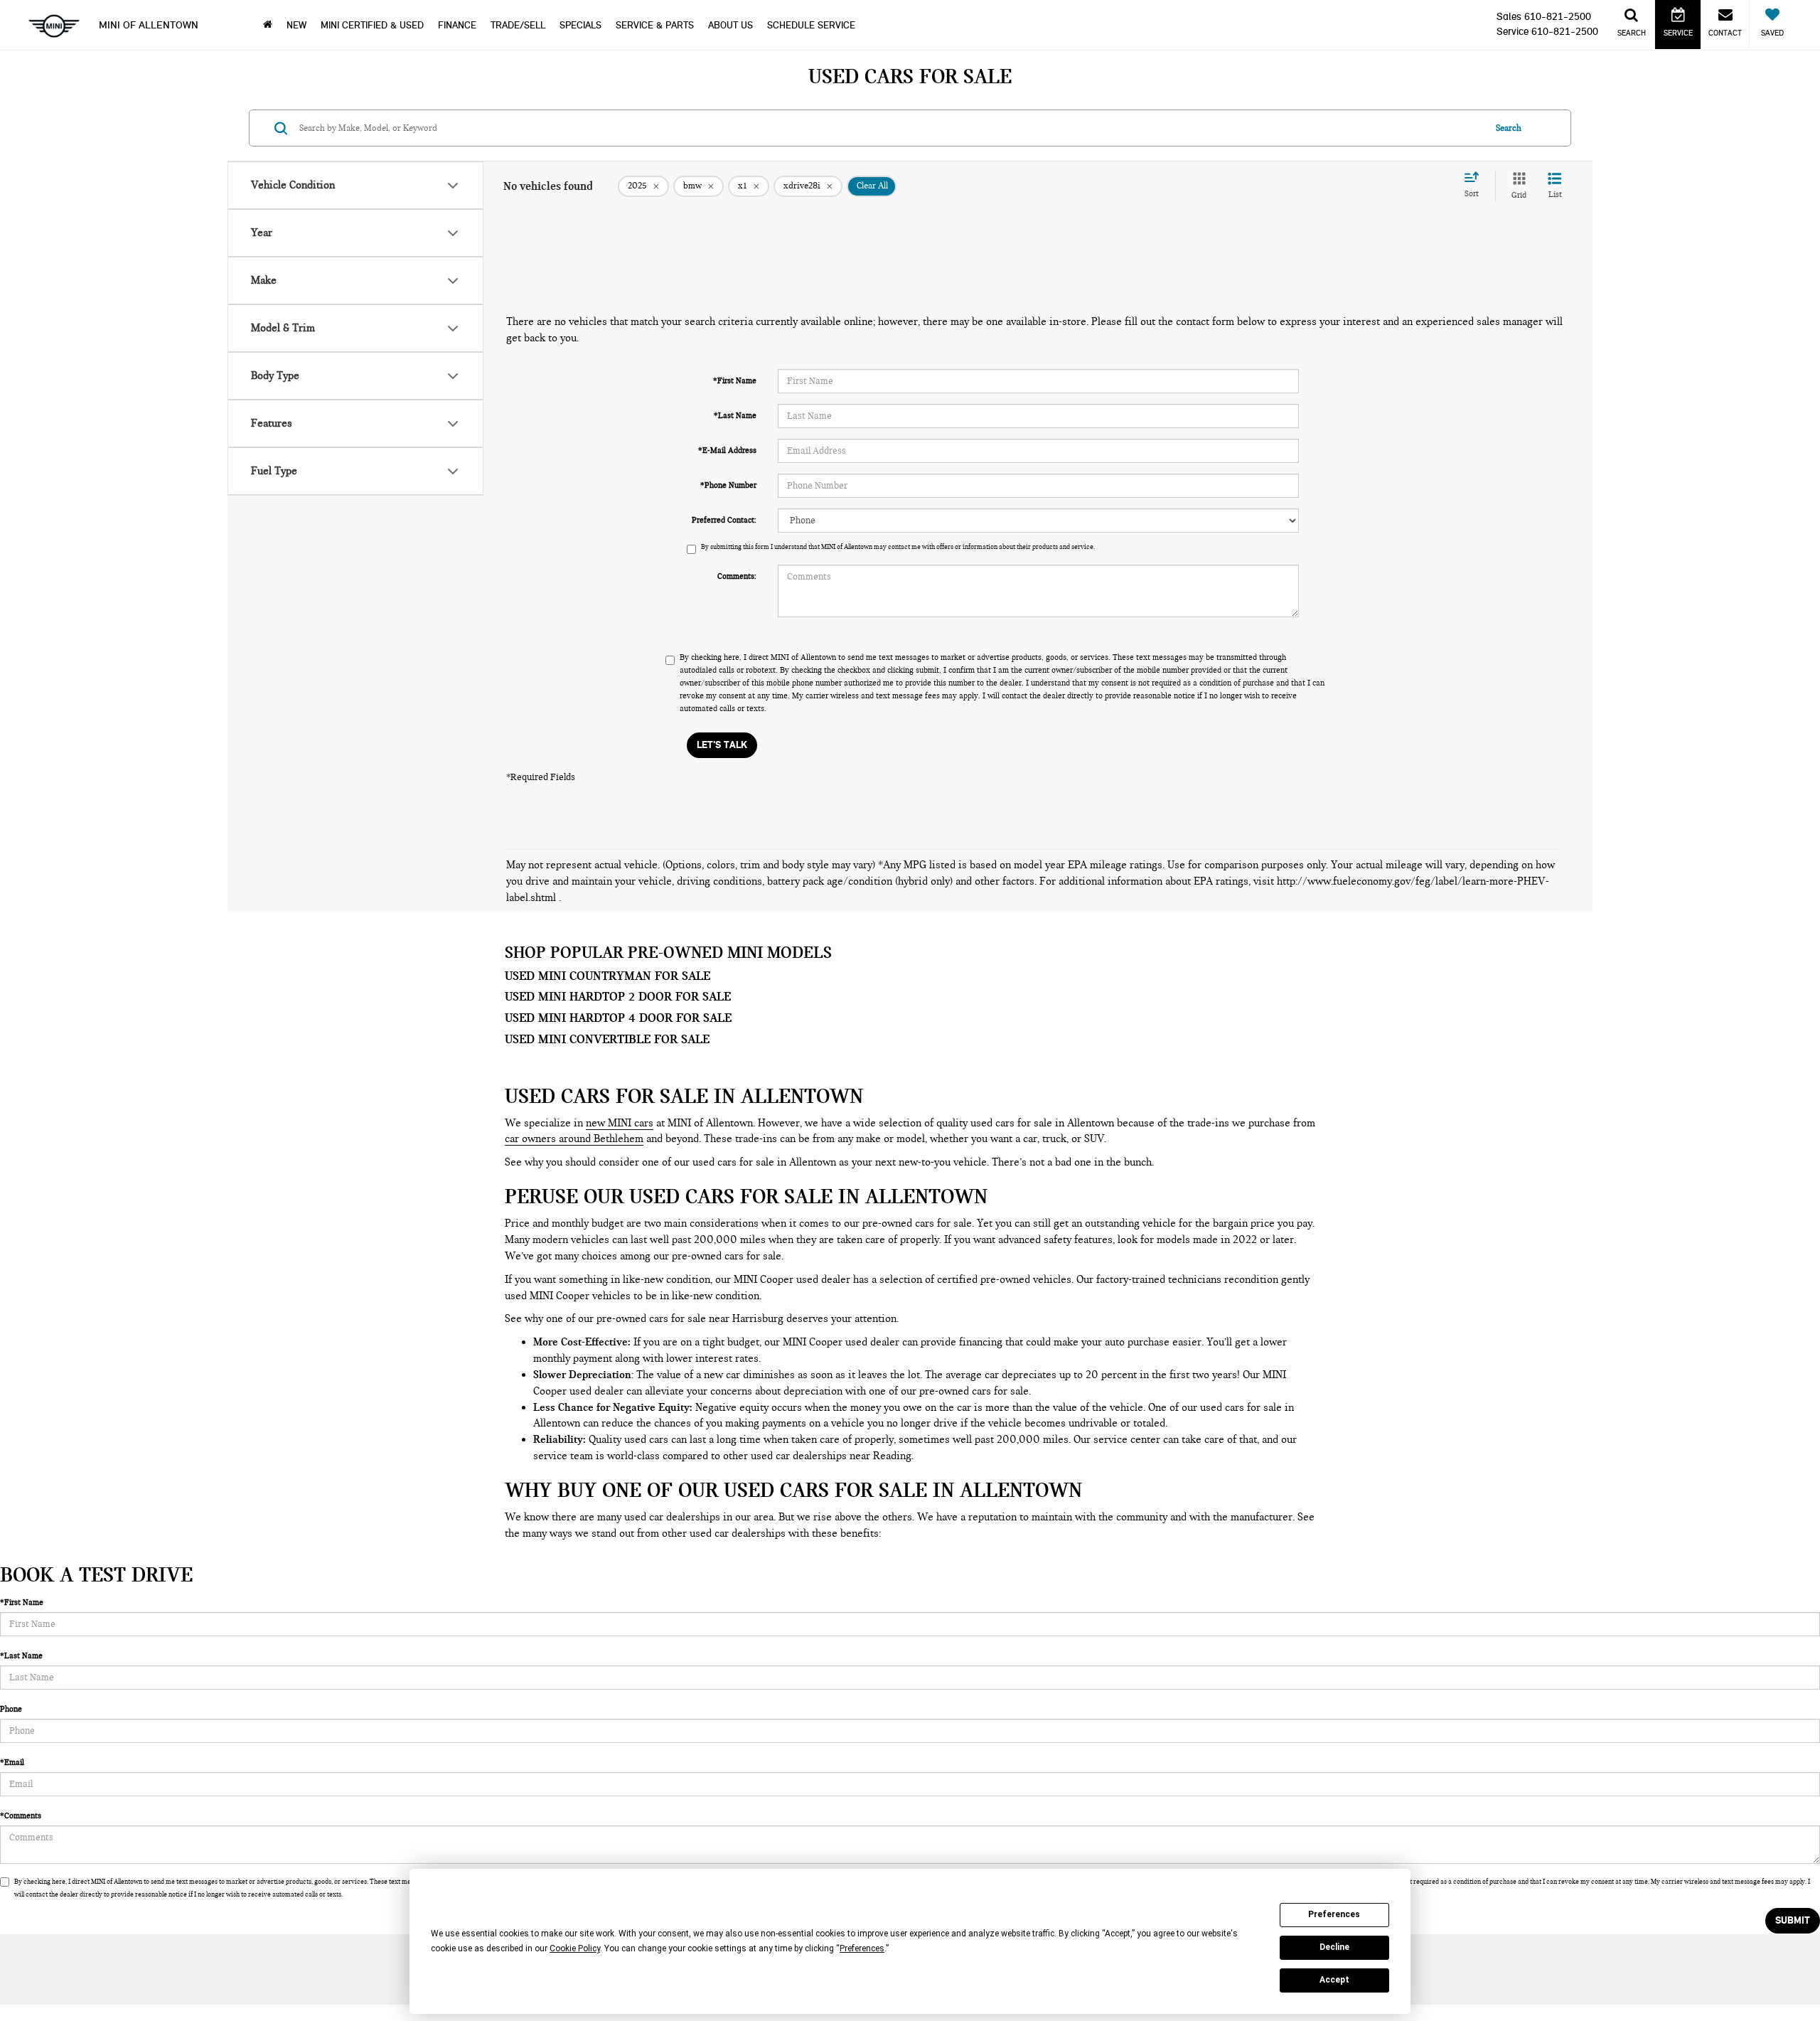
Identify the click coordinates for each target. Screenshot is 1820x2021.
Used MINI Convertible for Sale (607, 1039)
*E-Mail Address (727, 450)
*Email (12, 1762)
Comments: (737, 576)
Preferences (1334, 1914)
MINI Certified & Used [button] (372, 25)
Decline (1334, 1947)
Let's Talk (722, 745)
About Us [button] (730, 25)
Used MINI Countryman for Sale (607, 976)
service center (1127, 1439)
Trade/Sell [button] (518, 25)
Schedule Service (811, 25)
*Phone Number (728, 485)
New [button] (296, 25)
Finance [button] (457, 25)
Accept (1334, 1980)
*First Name (735, 380)
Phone (11, 1709)
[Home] (268, 25)
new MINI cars (620, 1123)
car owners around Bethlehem (574, 1139)
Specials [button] (580, 25)
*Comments (21, 1815)
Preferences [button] (862, 1948)
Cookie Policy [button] (575, 1948)
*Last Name (735, 415)
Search (1509, 128)
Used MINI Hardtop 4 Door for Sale (618, 1018)
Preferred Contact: (724, 520)
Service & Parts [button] (655, 25)
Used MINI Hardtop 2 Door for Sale (618, 996)
